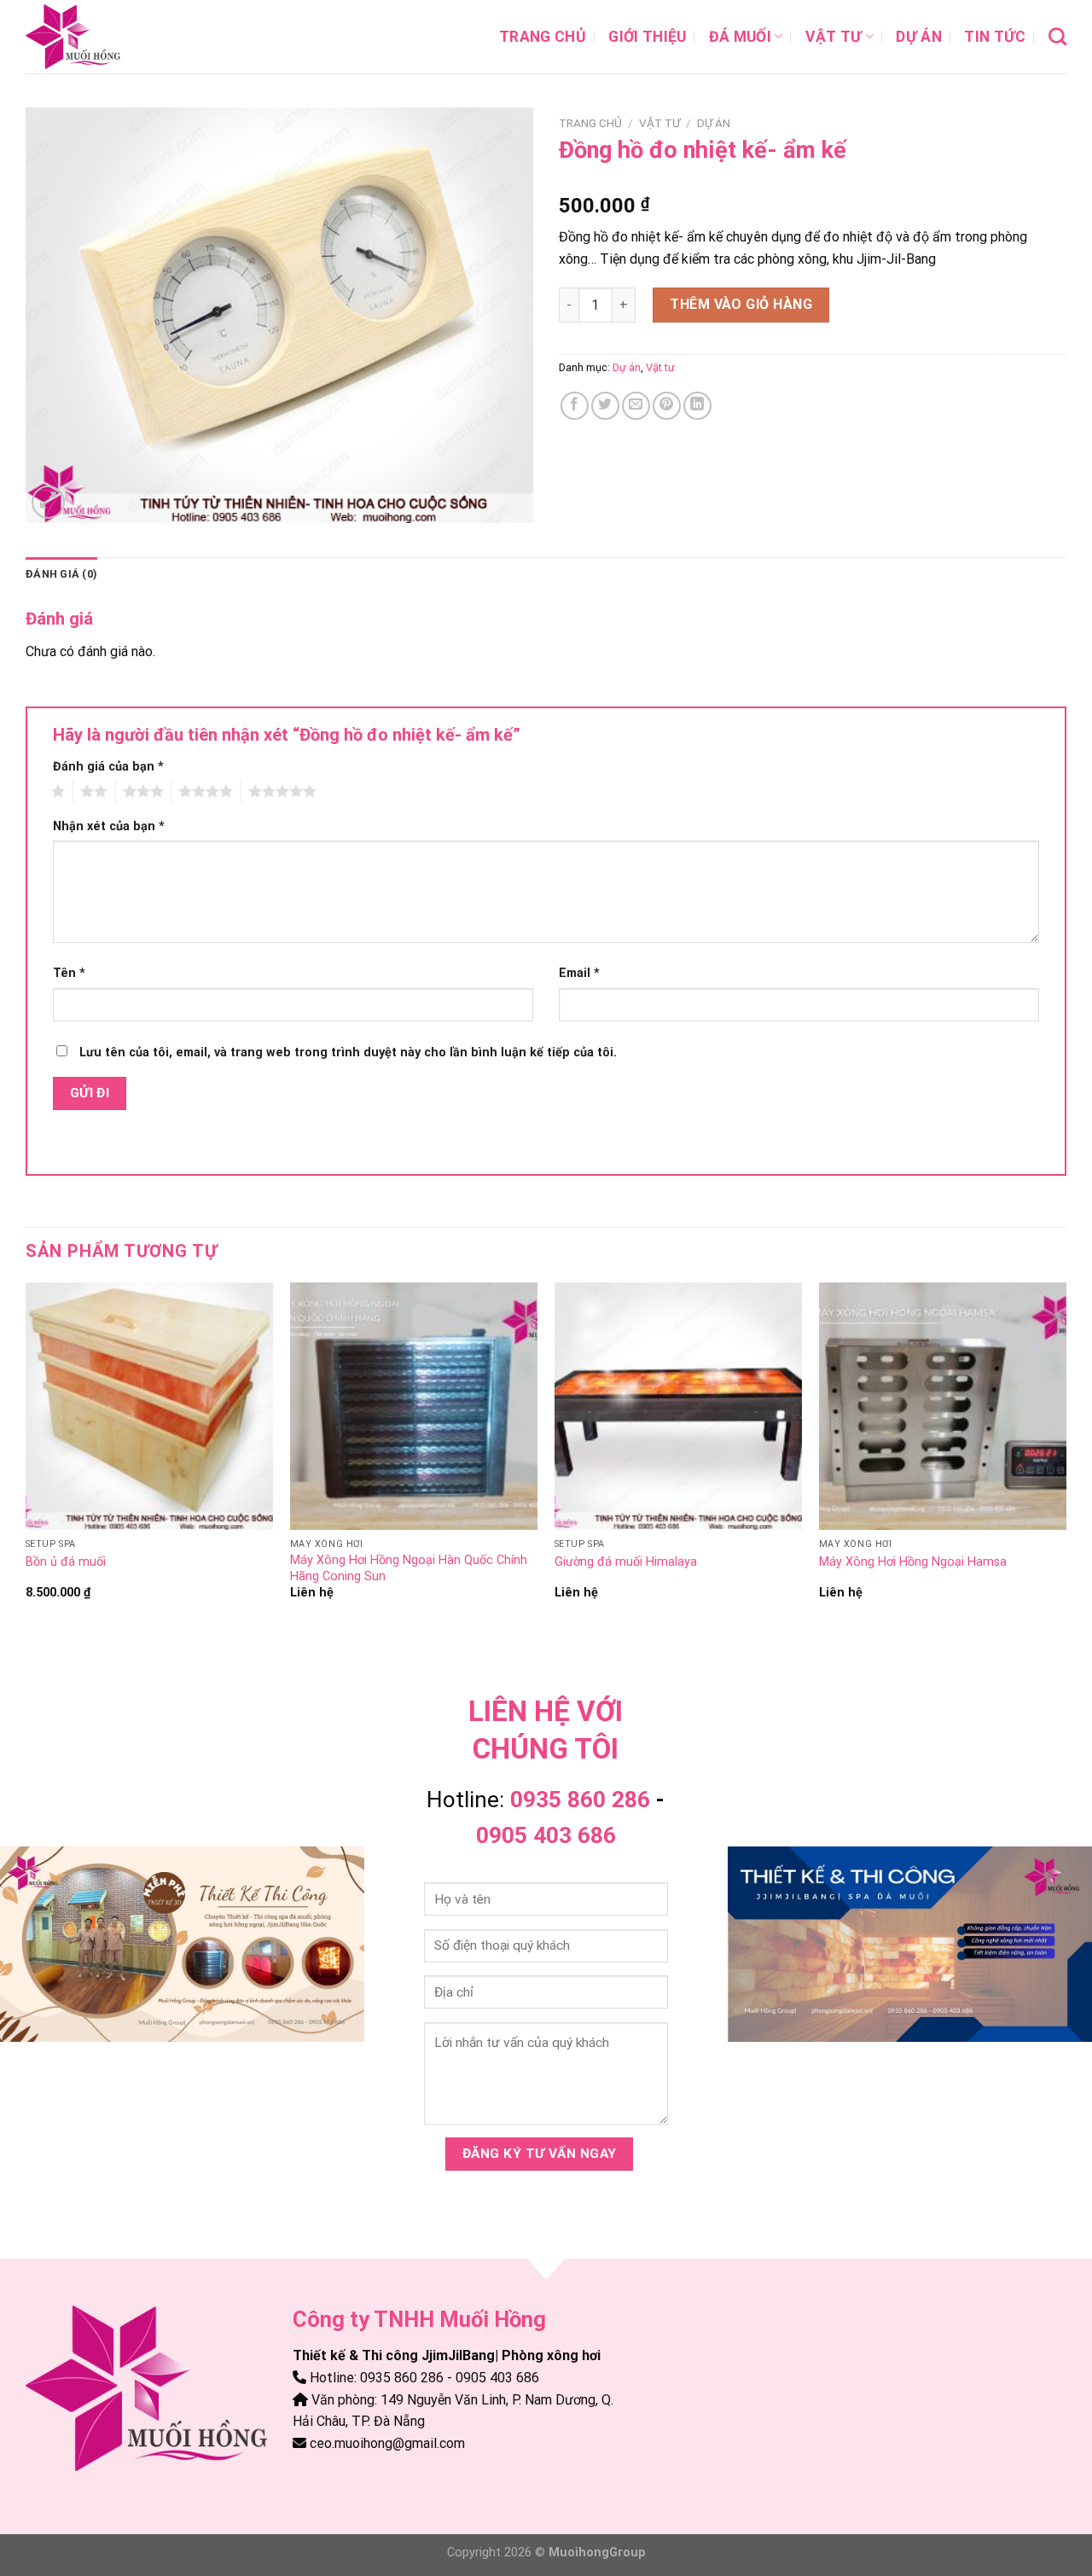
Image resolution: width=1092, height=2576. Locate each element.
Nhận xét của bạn (109, 826)
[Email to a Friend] (636, 406)
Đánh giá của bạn (108, 767)
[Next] (1066, 1457)
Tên (69, 973)
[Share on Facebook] (575, 406)
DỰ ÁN (919, 37)
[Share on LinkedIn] (697, 406)
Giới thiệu (648, 37)
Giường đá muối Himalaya (626, 1562)
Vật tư (834, 37)
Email (579, 973)
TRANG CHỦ (543, 37)
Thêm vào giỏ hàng (741, 304)
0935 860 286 (580, 1800)
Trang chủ (590, 123)
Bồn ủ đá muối (66, 1562)
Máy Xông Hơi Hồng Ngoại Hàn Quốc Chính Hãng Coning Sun (409, 1568)
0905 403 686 (546, 1835)
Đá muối (740, 37)
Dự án (714, 123)
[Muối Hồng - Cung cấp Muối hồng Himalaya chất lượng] (111, 37)
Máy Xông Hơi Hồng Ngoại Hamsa (913, 1562)
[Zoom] (48, 502)
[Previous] (26, 1457)
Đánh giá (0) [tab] (61, 574)
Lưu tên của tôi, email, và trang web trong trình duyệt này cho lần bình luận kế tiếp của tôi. (348, 1052)
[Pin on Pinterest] (667, 406)
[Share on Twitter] (605, 406)
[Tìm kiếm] (1057, 36)
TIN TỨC (995, 37)
